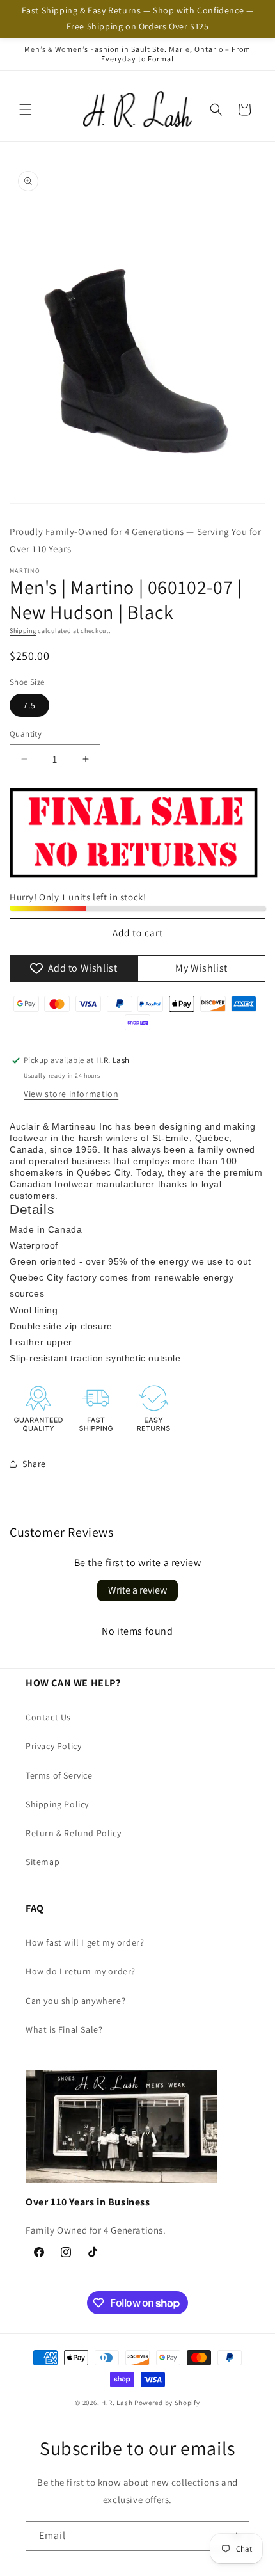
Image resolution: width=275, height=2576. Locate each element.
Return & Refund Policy (73, 1833)
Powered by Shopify (167, 2403)
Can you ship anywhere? (75, 2001)
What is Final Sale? (64, 2029)
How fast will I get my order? (85, 1942)
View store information (71, 1094)
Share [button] (34, 1464)
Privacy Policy (53, 1746)
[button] (26, 109)
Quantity (26, 734)
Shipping (23, 631)
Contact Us (48, 1717)
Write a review (137, 1590)
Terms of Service (59, 1775)
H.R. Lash (117, 2403)
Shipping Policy (57, 1804)
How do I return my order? (81, 1971)
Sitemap (43, 1862)
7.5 (29, 705)
